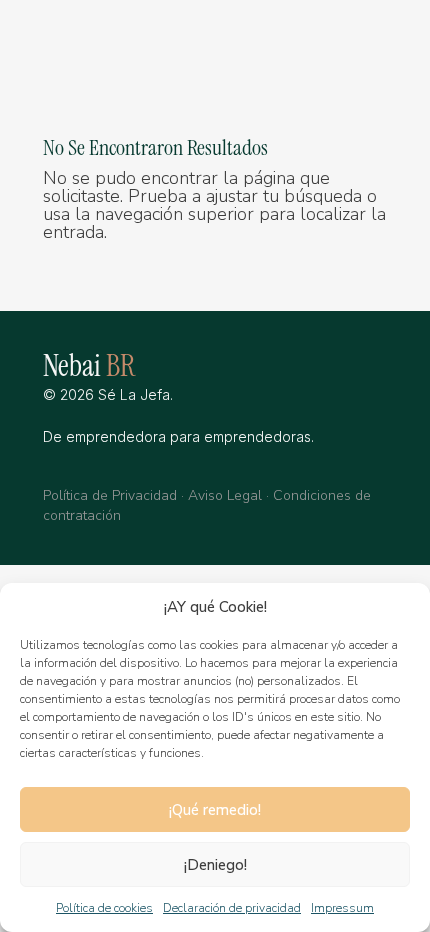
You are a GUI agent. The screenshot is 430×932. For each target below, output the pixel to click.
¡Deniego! (215, 865)
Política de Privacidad (110, 495)
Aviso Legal (225, 495)
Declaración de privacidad (232, 908)
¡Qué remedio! (215, 810)
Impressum (342, 908)
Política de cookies (104, 908)
